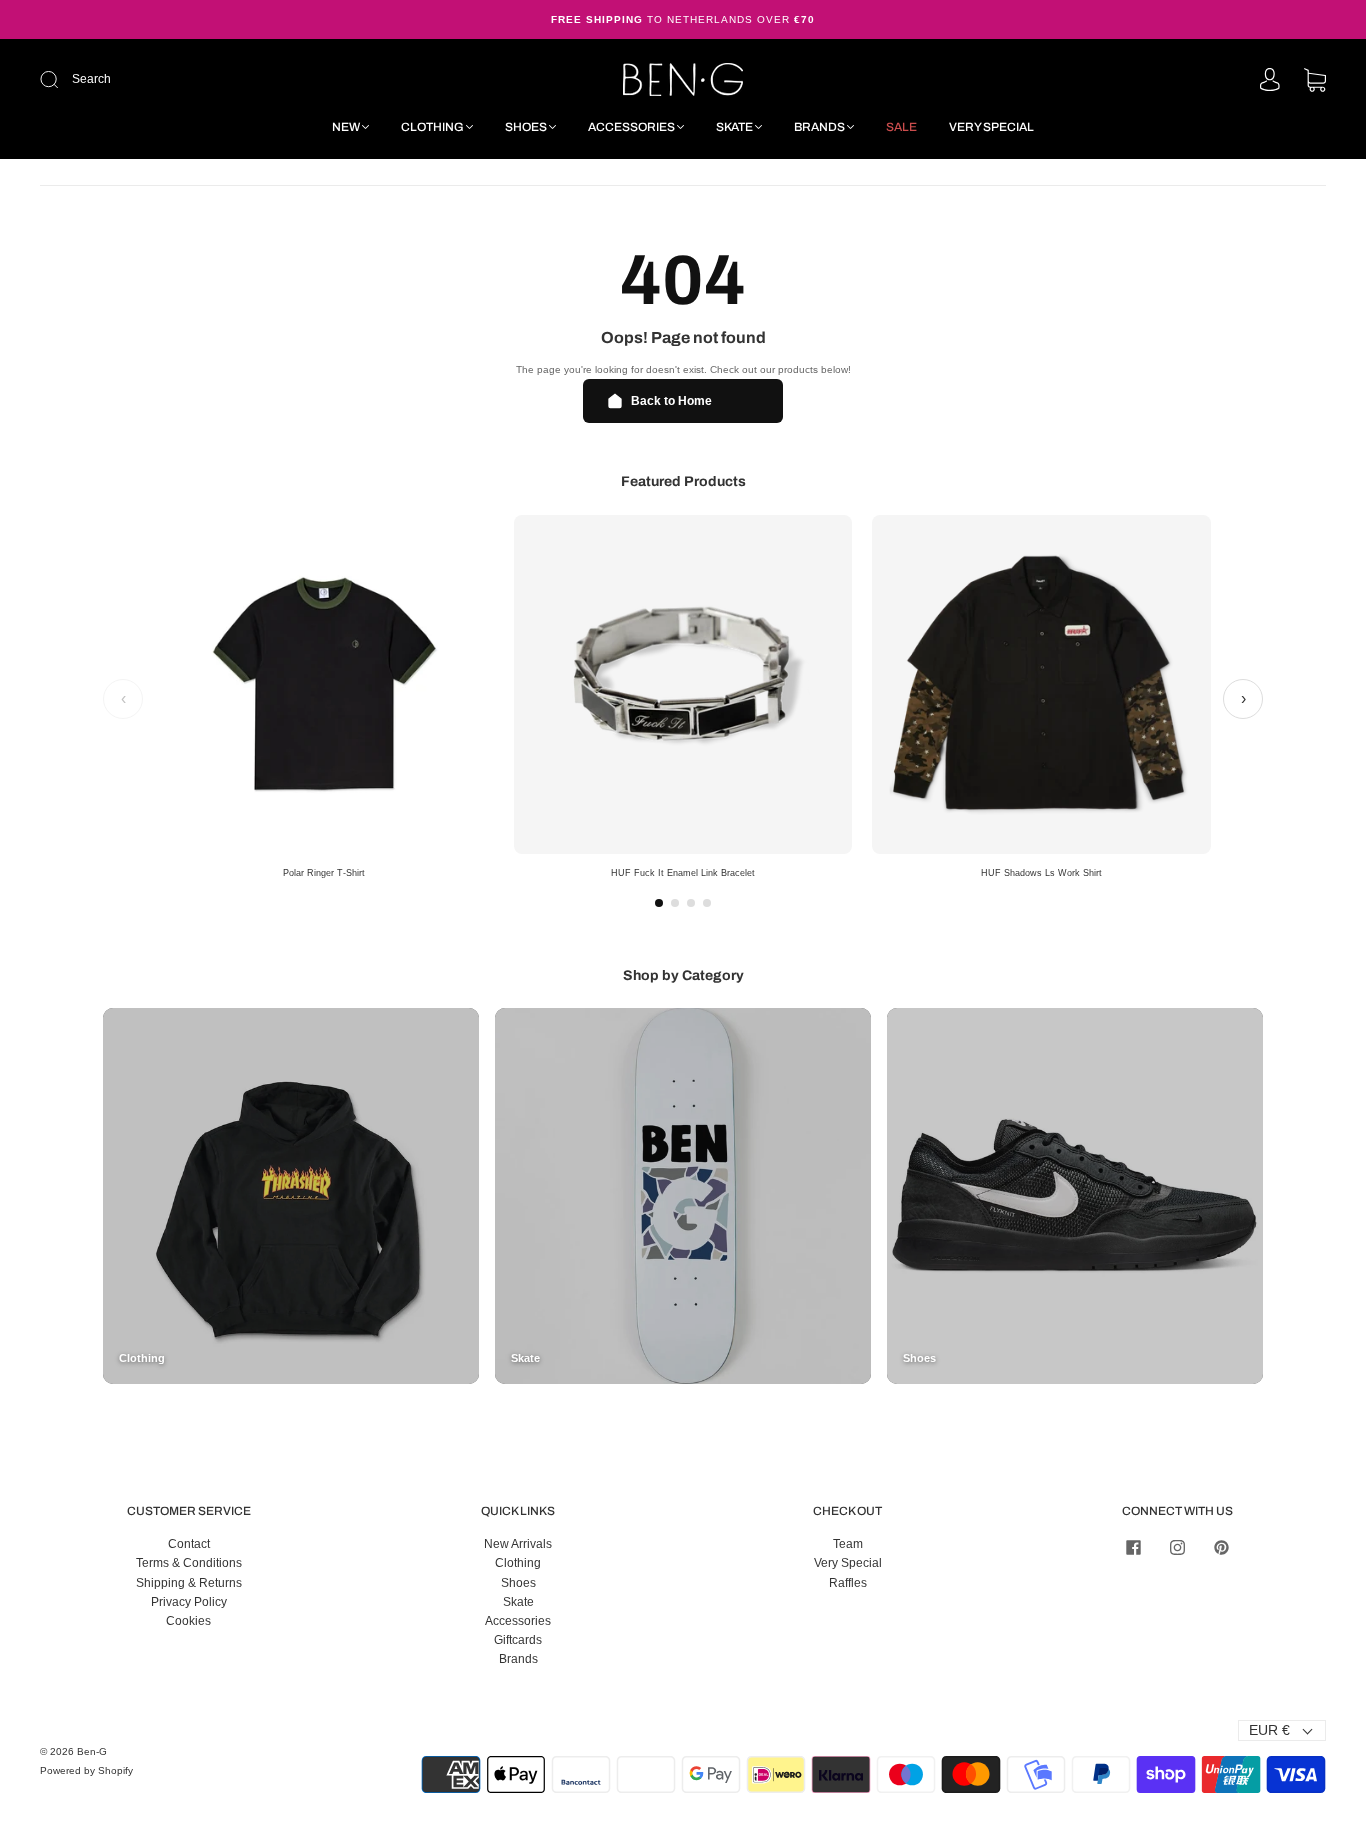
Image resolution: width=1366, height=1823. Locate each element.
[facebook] (1133, 1547)
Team (848, 1544)
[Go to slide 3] (691, 903)
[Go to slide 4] (707, 903)
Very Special (991, 127)
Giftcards (518, 1640)
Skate (734, 127)
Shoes (526, 127)
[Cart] (1315, 82)
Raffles (848, 1583)
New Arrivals (518, 1544)
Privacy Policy (189, 1602)
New (346, 127)
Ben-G (92, 1751)
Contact (189, 1544)
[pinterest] (1221, 1547)
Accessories (631, 127)
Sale (901, 127)
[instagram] (1177, 1547)
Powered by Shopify (86, 1770)
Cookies (188, 1621)
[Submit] (183, 79)
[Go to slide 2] (675, 903)
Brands (819, 127)
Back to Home (671, 401)
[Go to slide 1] (659, 903)
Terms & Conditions (189, 1563)
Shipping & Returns (189, 1583)
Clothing (432, 127)
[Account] (1270, 81)
